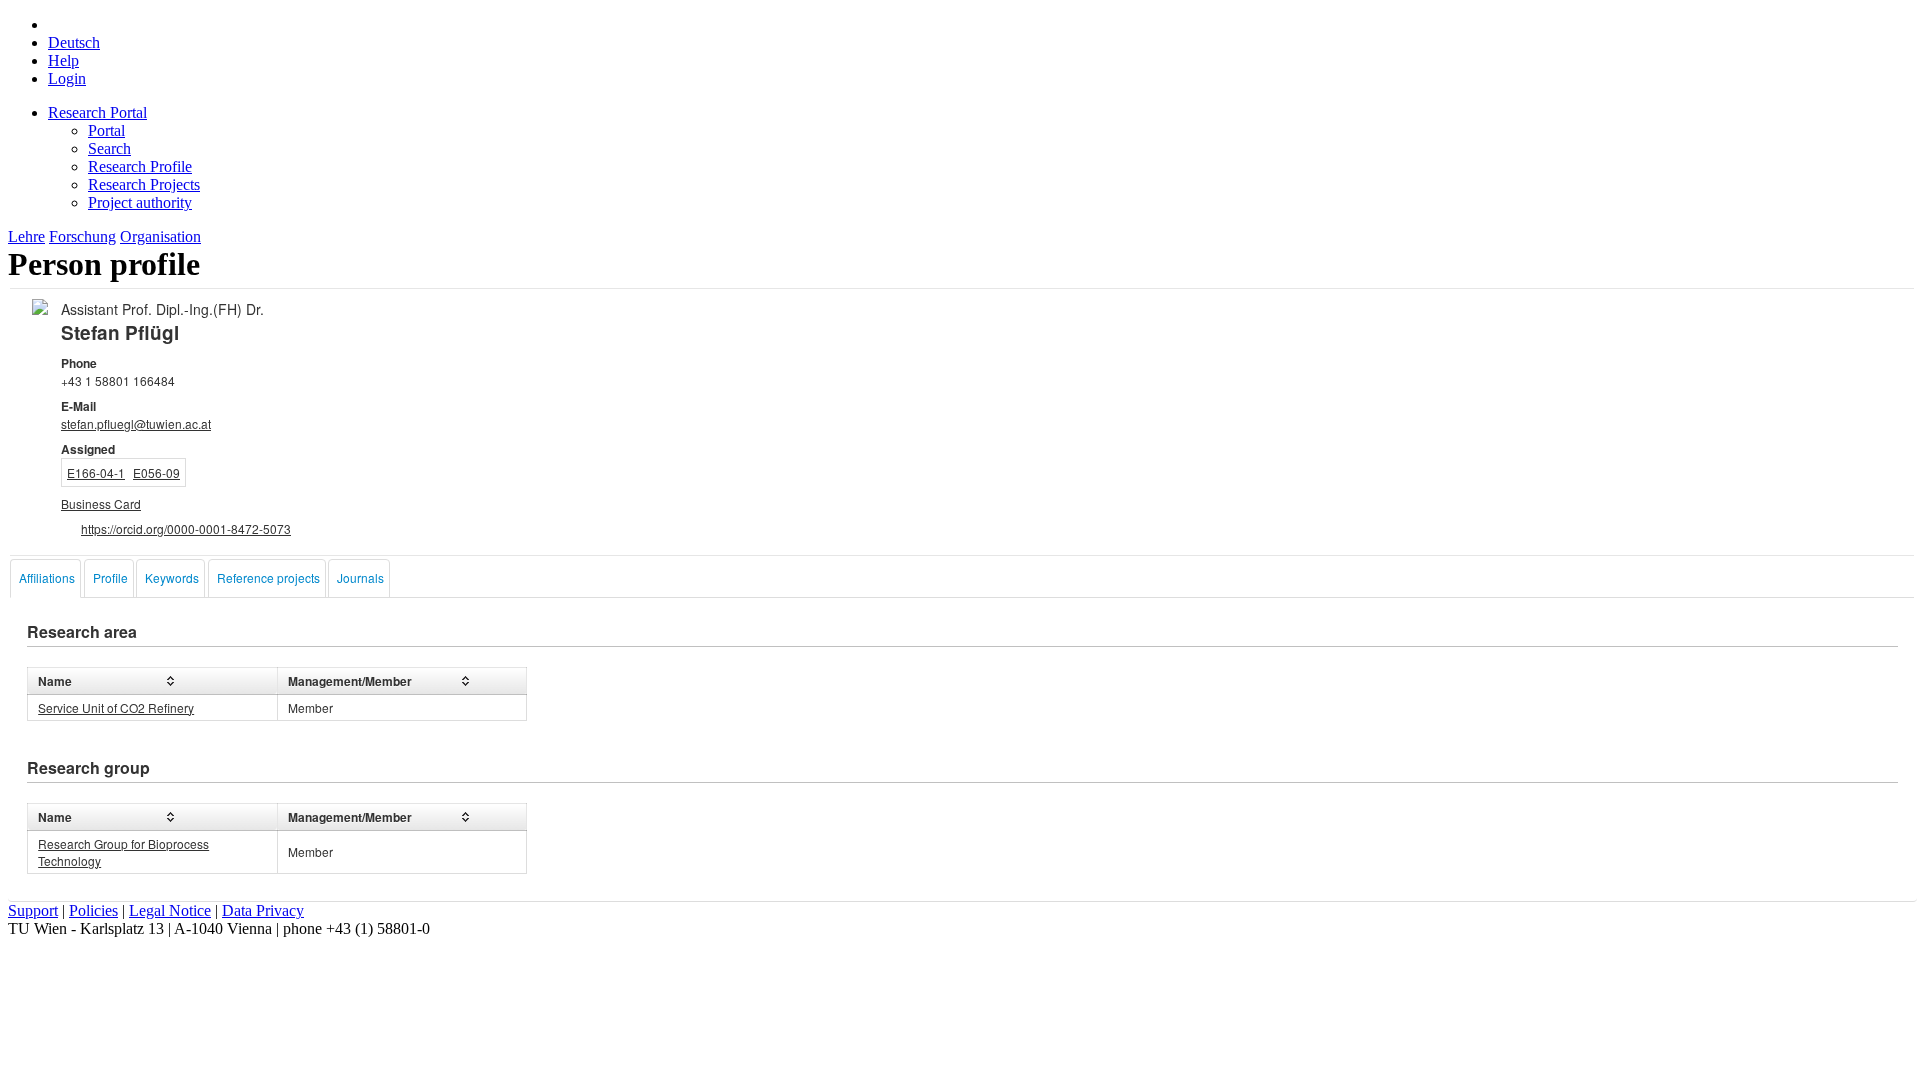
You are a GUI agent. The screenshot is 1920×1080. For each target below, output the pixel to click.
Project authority (140, 202)
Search (109, 148)
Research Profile (140, 166)
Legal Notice (170, 910)
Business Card (101, 503)
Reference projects (268, 577)
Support (33, 910)
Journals (360, 577)
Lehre (26, 236)
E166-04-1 (96, 472)
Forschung (82, 236)
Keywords (172, 577)
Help (63, 60)
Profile (110, 577)
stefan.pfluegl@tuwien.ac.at (136, 423)
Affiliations (47, 577)
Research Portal (97, 112)
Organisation (160, 236)
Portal (106, 130)
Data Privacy (263, 910)
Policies (93, 910)
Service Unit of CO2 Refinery (116, 707)
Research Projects (144, 184)
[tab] (45, 578)
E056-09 (156, 472)
